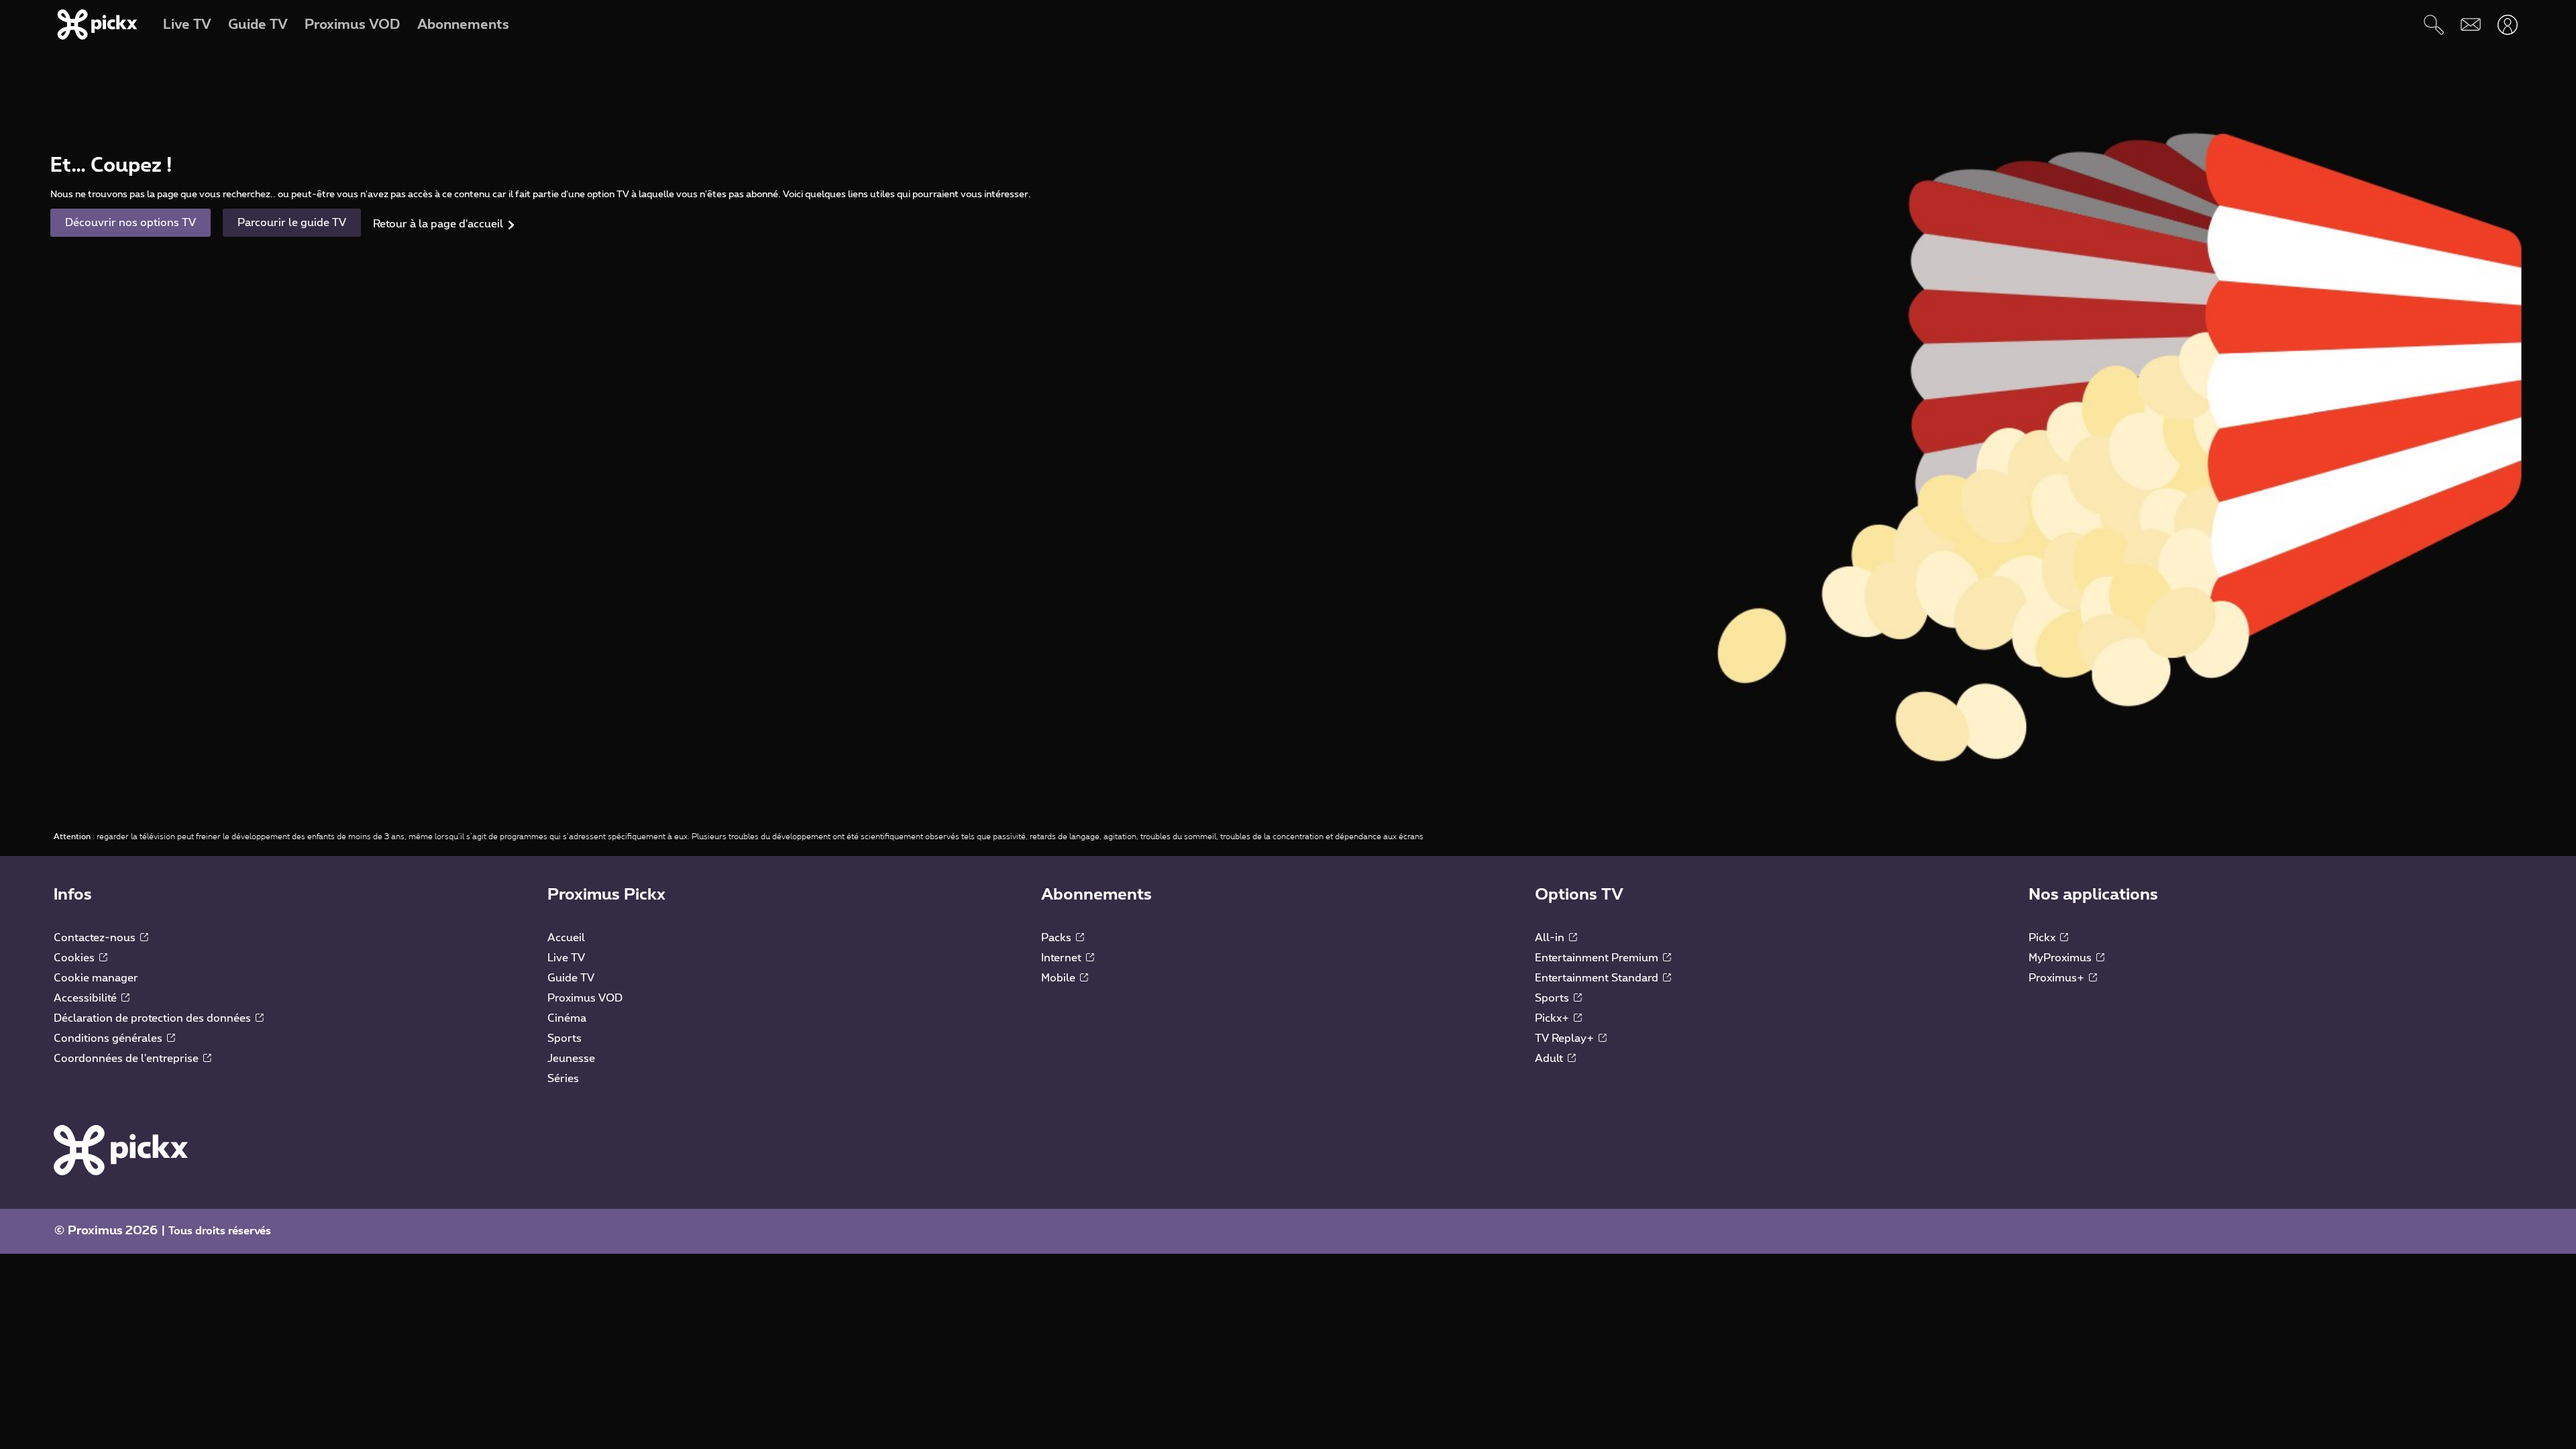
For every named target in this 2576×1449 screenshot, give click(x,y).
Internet (1063, 958)
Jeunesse (571, 1059)
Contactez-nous (96, 938)
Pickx (2043, 938)
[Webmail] (2470, 24)
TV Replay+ (1566, 1038)
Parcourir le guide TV (292, 223)
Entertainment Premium (1598, 958)
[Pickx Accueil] (121, 1149)
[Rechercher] (2433, 24)
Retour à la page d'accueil (438, 224)
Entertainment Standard (1598, 978)
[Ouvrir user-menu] (2507, 24)
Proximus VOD (585, 998)
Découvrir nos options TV (130, 223)
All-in (1551, 938)
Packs (1058, 938)
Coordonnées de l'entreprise (127, 1059)
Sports (565, 1038)
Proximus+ (2058, 978)
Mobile (1060, 978)
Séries (563, 1079)
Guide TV (571, 978)
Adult (1550, 1059)
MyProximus (2061, 958)
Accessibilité (87, 998)
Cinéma (567, 1018)
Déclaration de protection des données (154, 1018)
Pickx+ (1553, 1018)
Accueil (566, 938)
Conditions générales (109, 1038)
